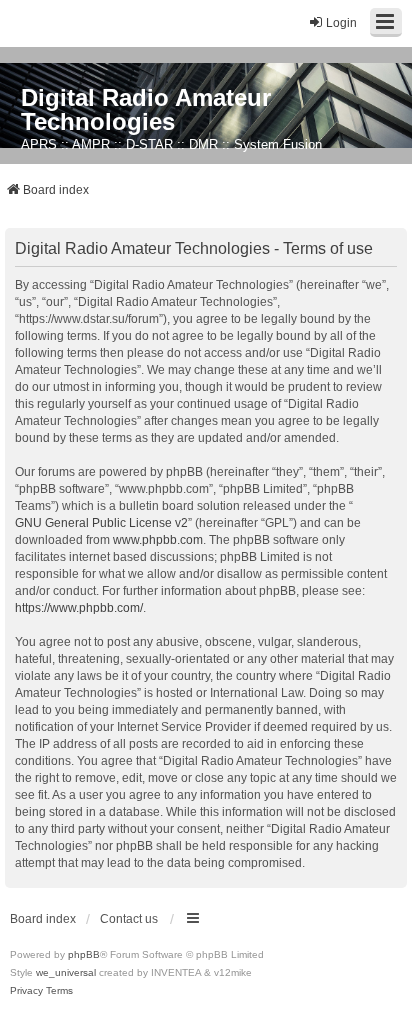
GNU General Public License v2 (101, 523)
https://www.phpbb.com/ (79, 608)
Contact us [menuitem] (129, 919)
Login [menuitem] (341, 23)
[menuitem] (26, 991)
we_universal (66, 972)
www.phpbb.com (158, 540)
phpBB (84, 954)
